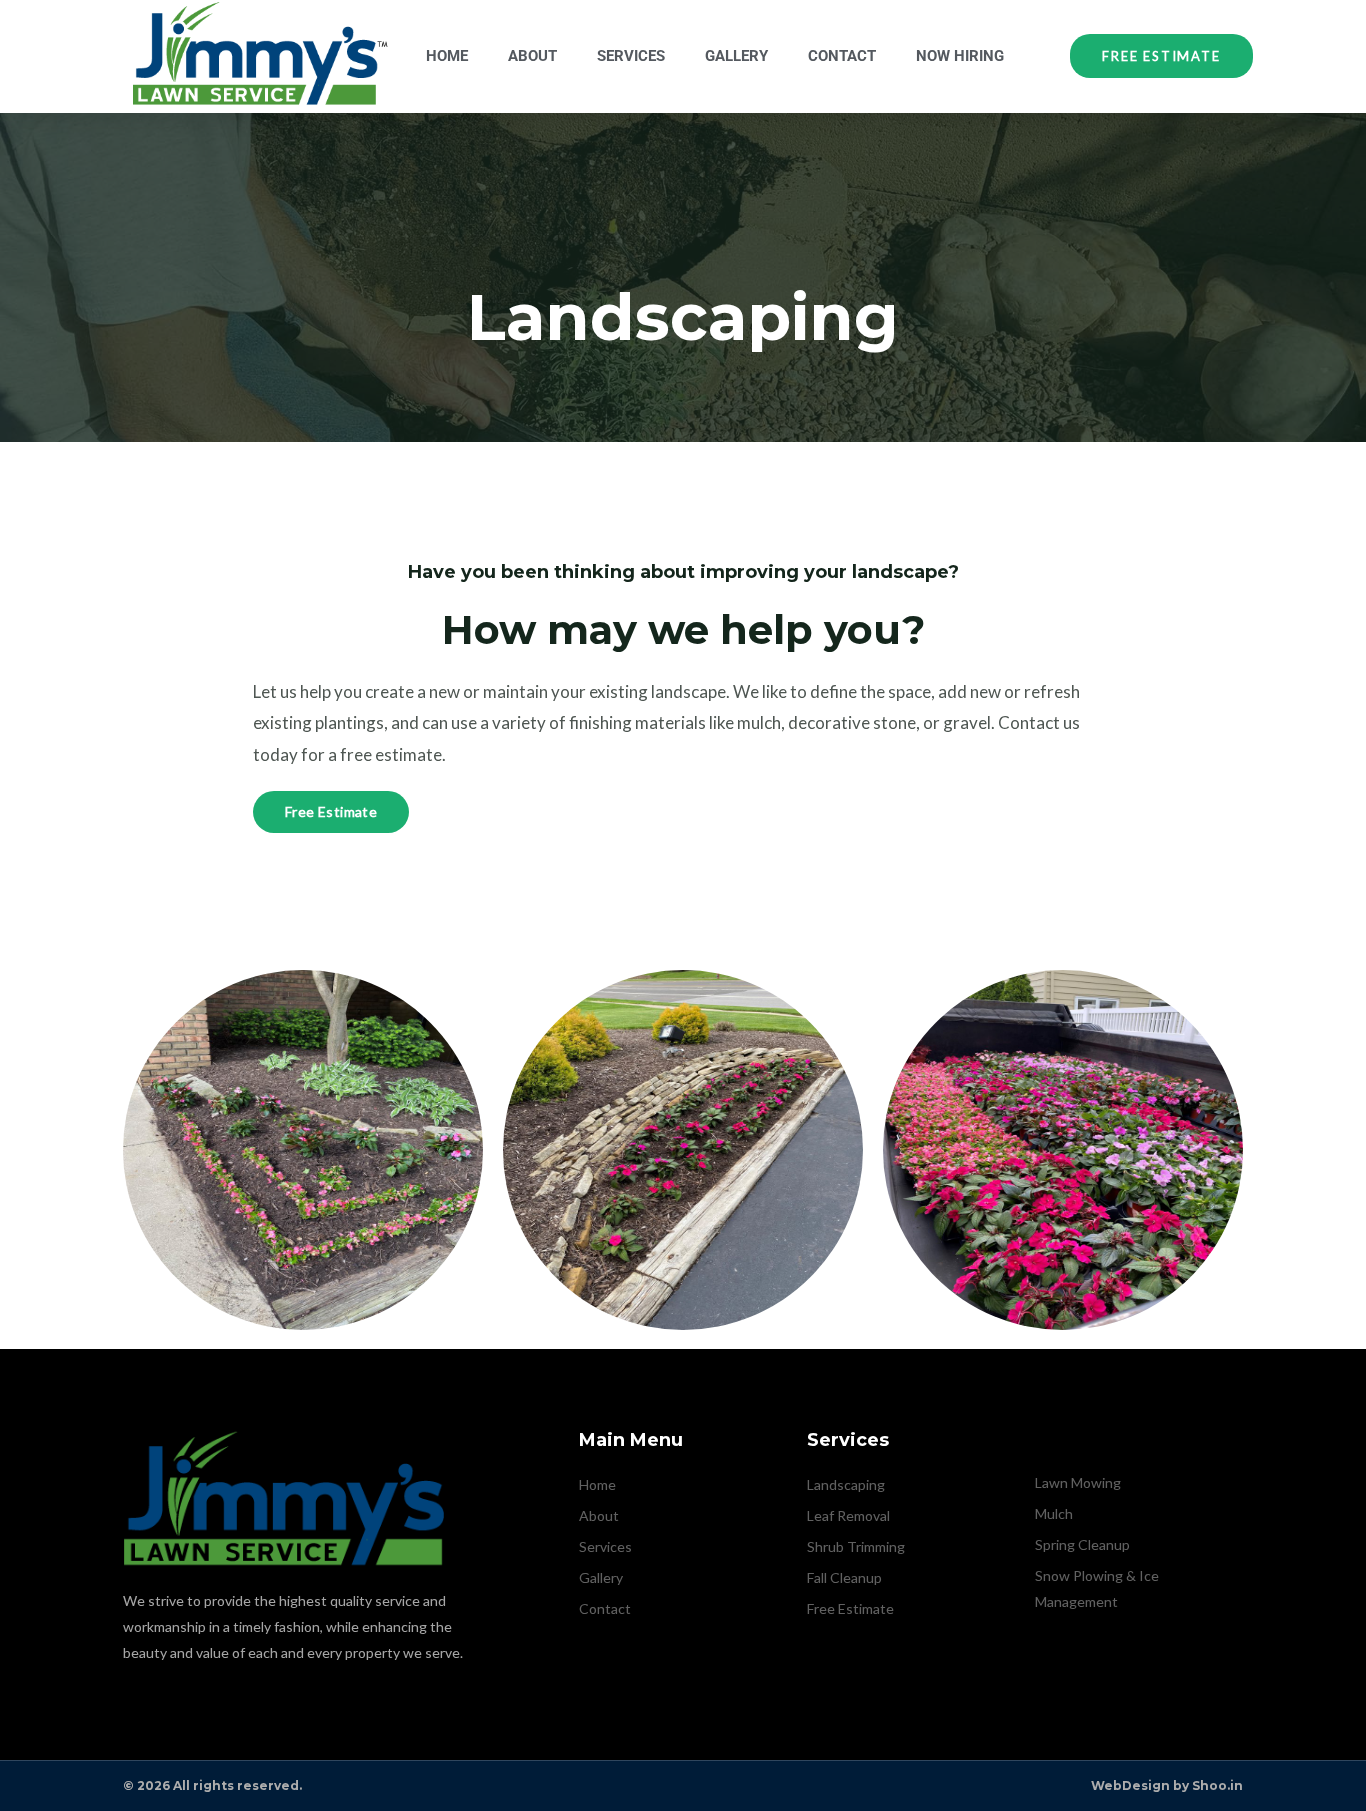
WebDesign (1130, 1785)
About (532, 56)
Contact (842, 56)
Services (631, 56)
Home (447, 56)
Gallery (736, 56)
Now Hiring (960, 56)
